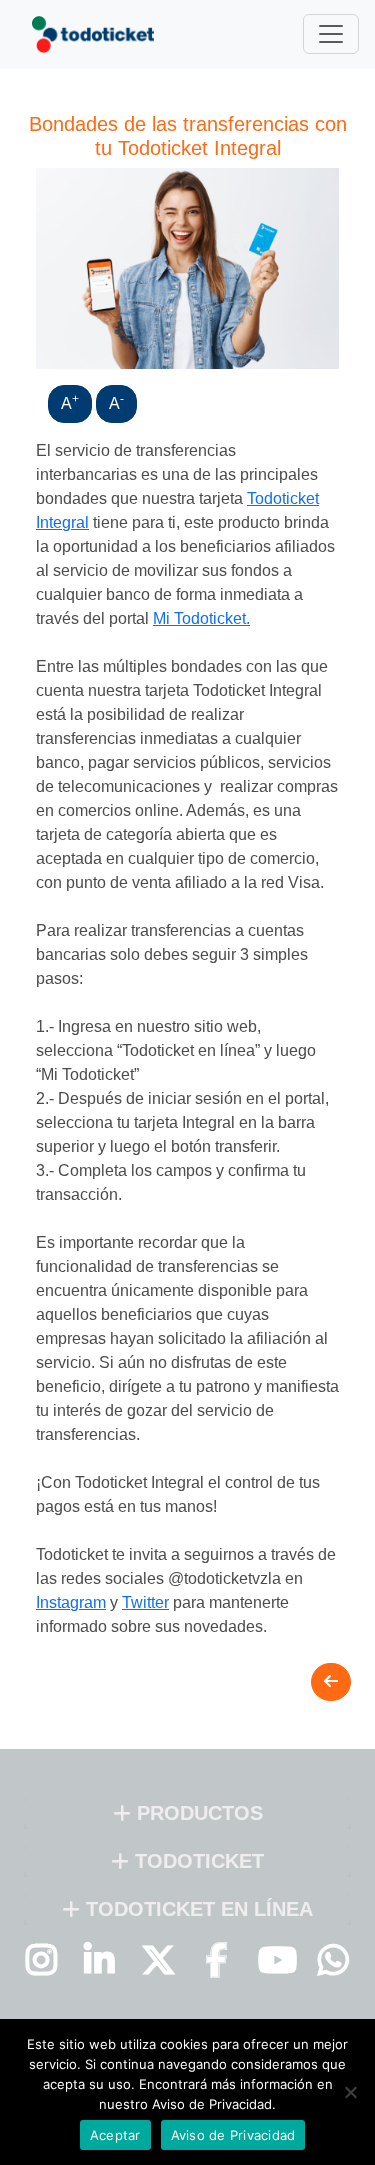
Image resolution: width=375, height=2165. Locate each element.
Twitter (145, 1602)
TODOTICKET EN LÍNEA (196, 1909)
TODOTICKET (196, 1861)
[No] (350, 2092)
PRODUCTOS (197, 1813)
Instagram (71, 1602)
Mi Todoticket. (201, 618)
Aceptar (115, 2135)
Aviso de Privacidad (233, 2135)
